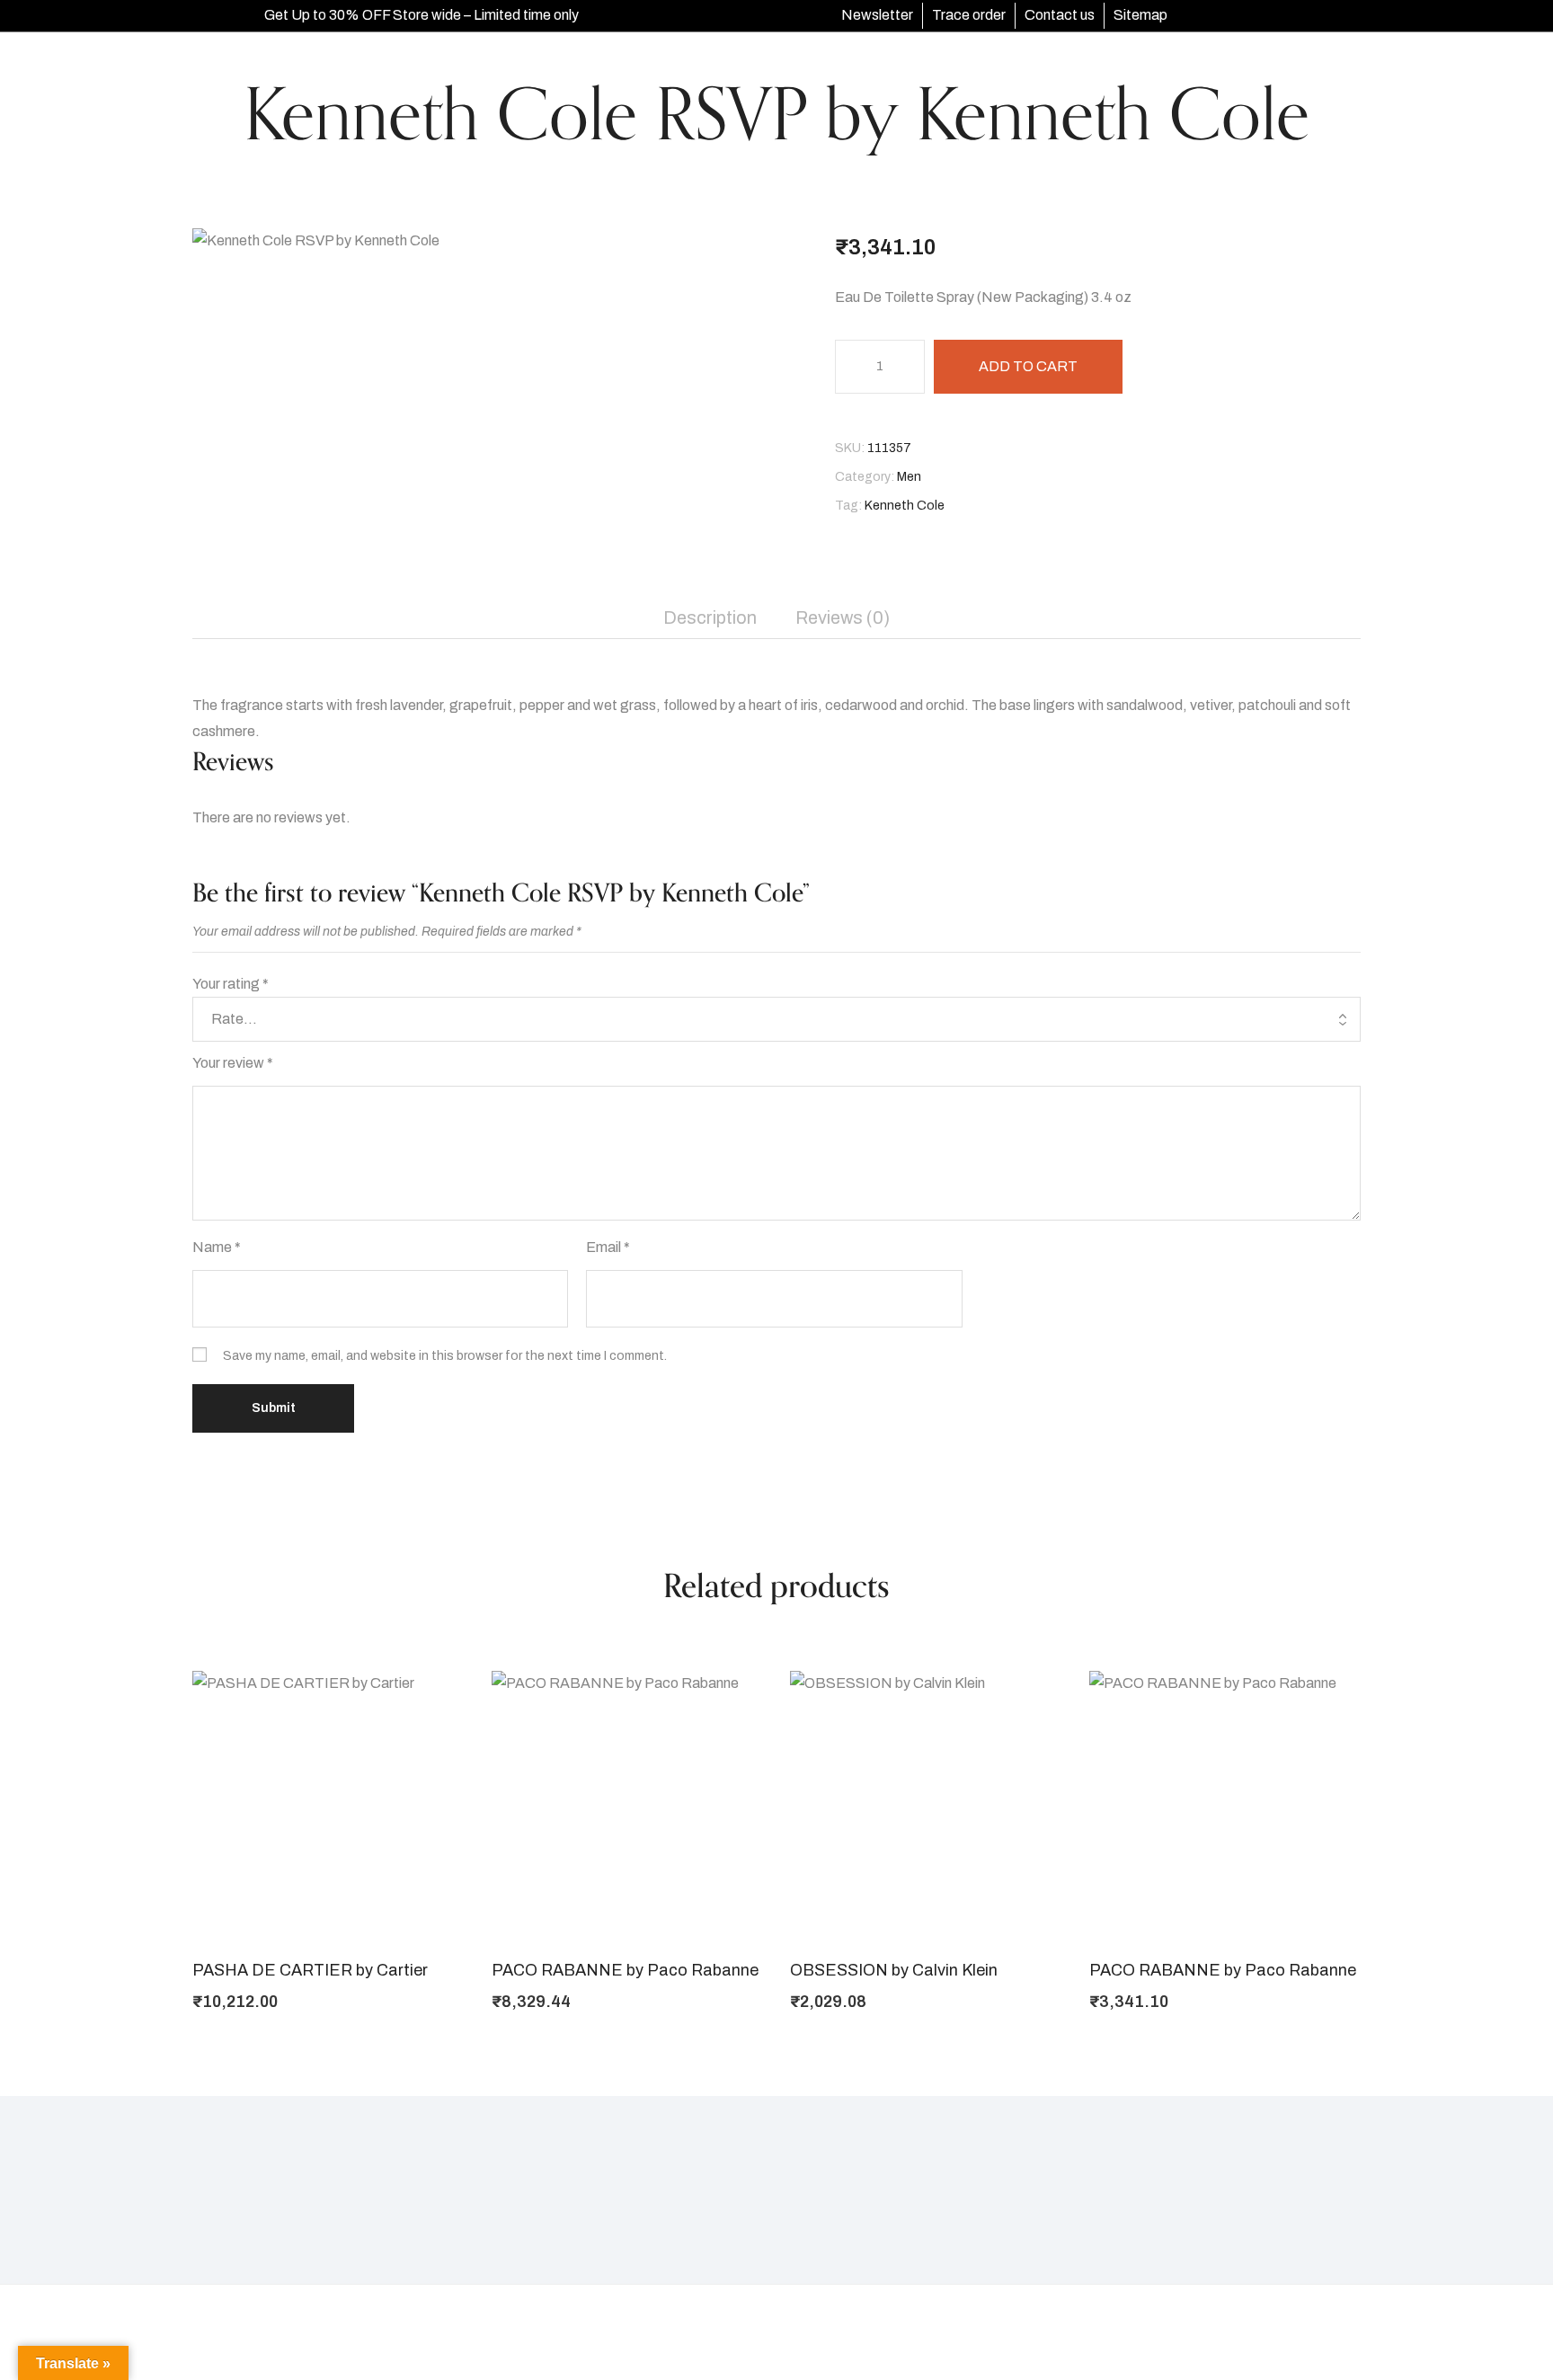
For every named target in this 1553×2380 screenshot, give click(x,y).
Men (909, 477)
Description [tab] (710, 617)
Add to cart (1028, 366)
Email (608, 1247)
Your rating (231, 984)
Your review (233, 1063)
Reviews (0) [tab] (843, 617)
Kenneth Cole (905, 506)
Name (217, 1247)
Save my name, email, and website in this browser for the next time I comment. (445, 1356)
